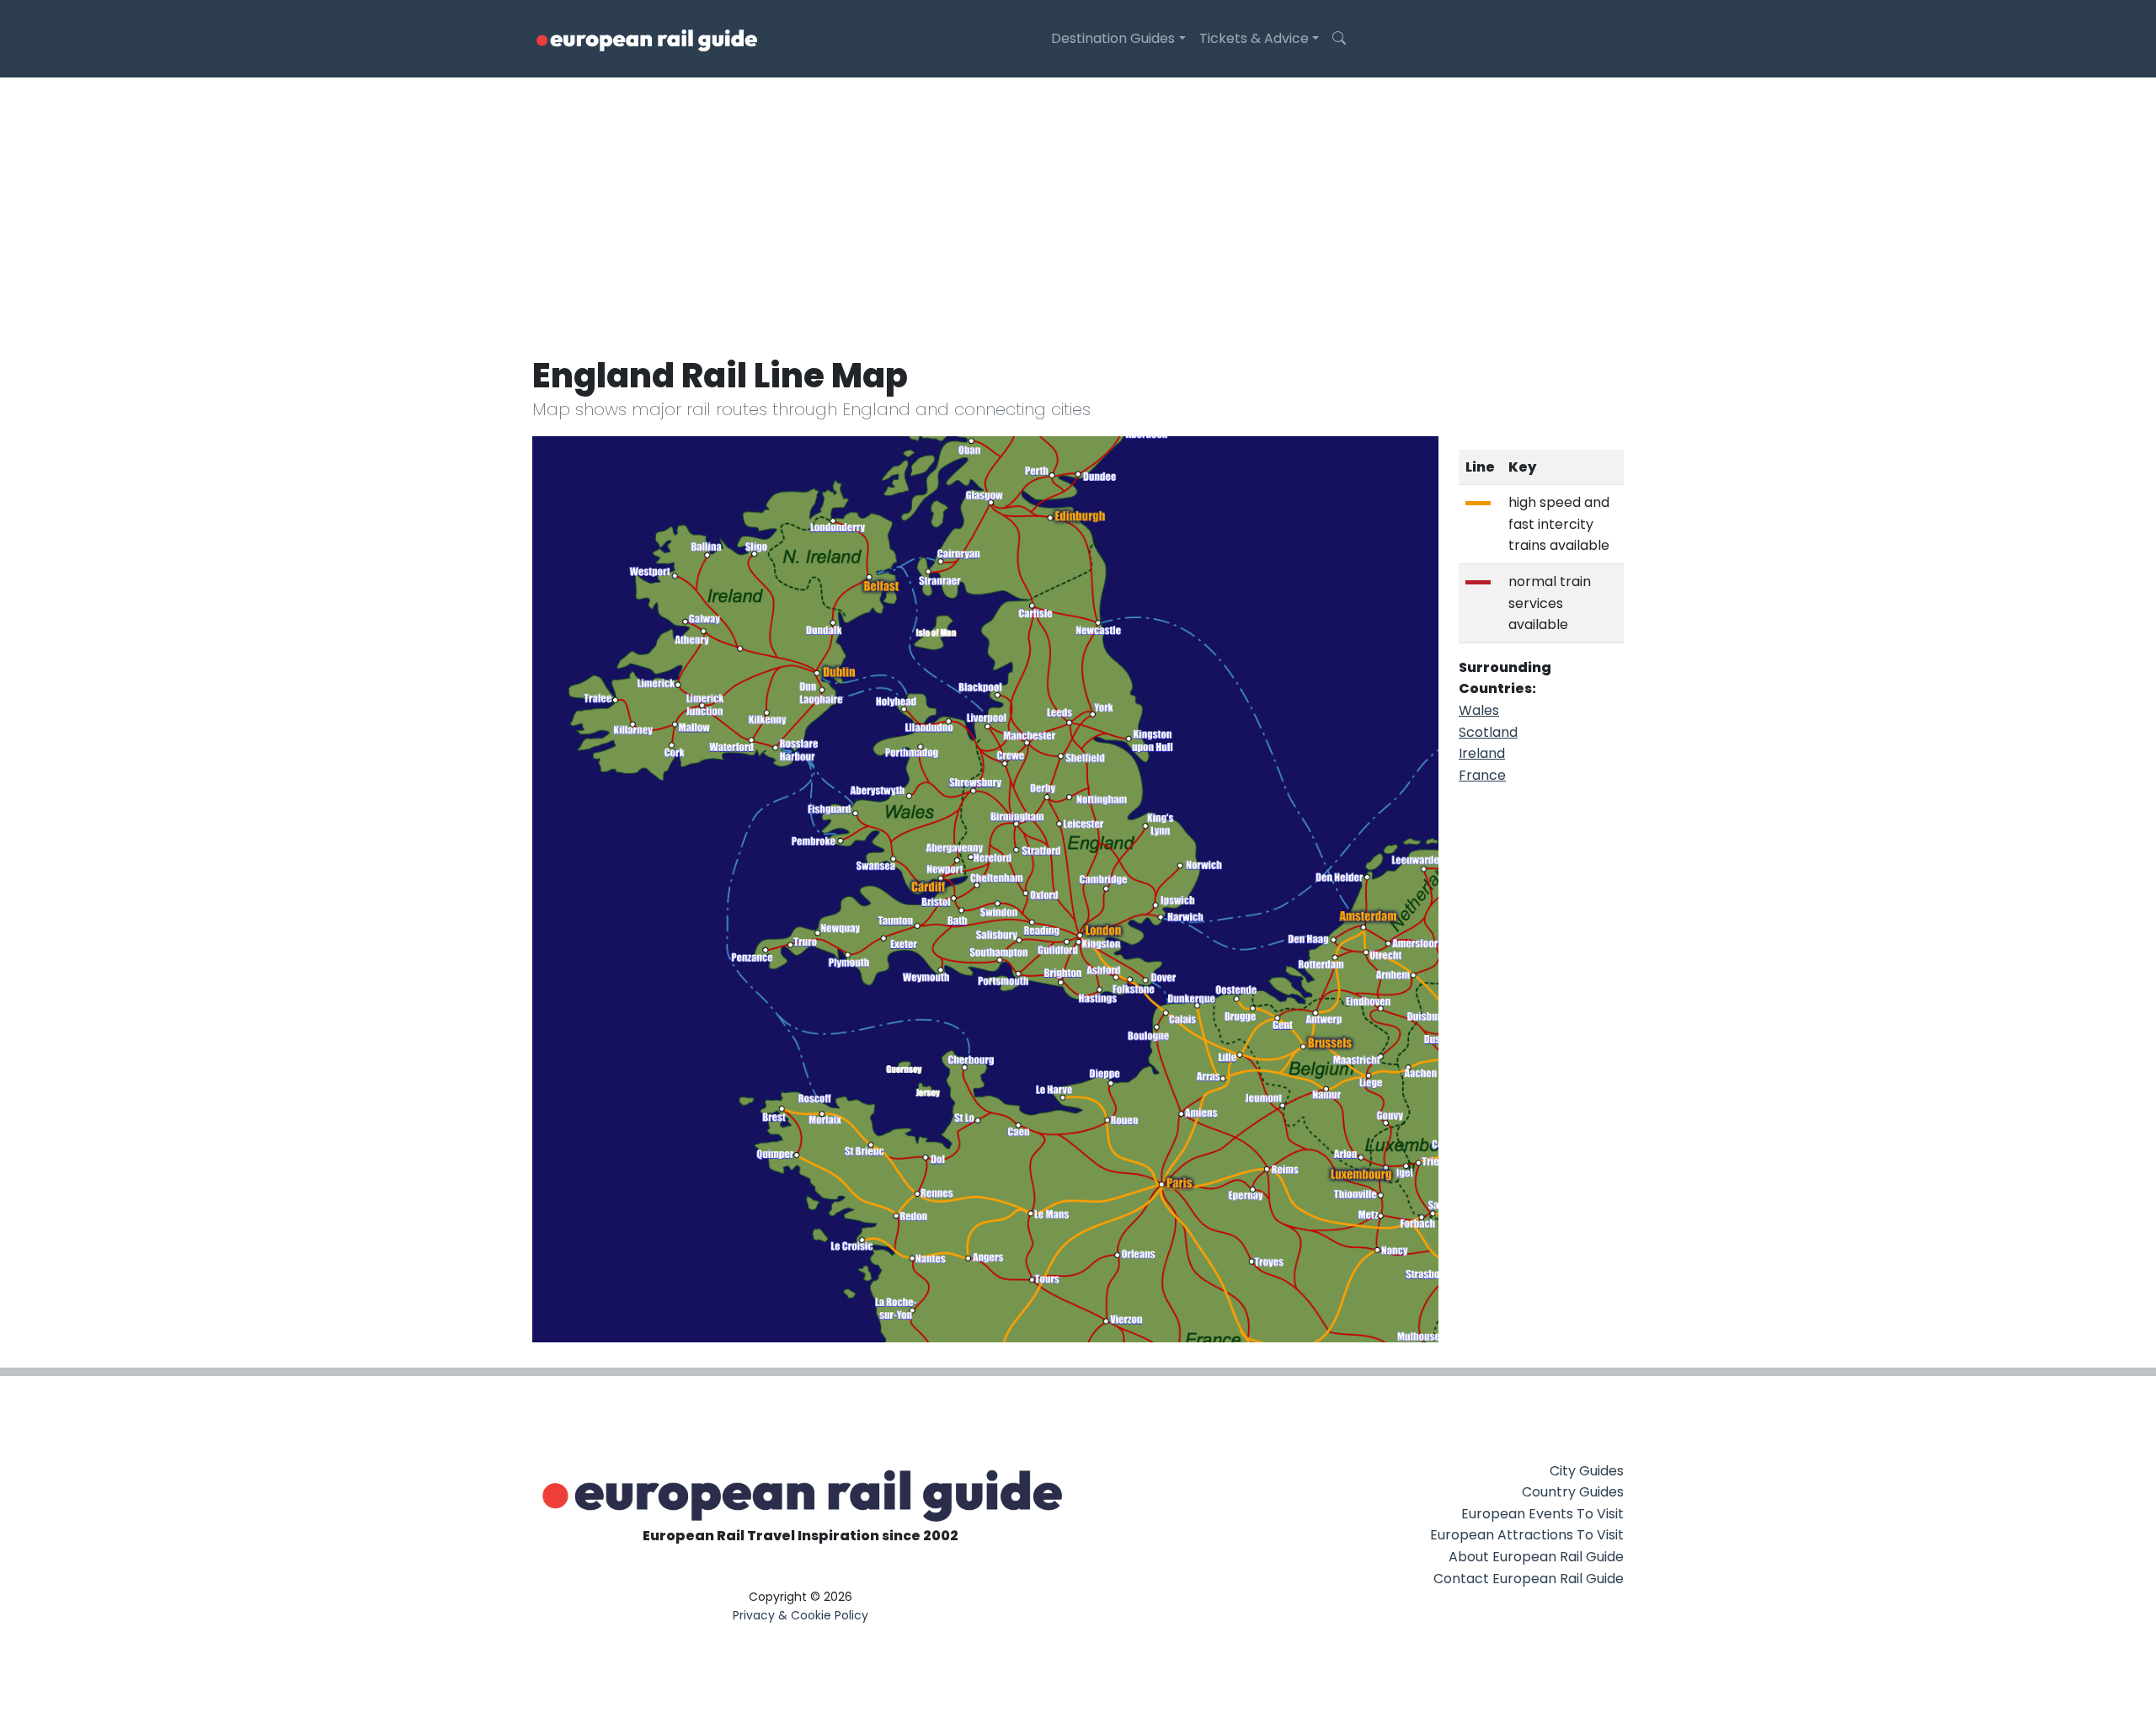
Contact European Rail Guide (1529, 1579)
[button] (1339, 39)
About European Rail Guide (1536, 1557)
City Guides (1587, 1471)
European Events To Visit (1542, 1514)
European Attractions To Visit (1527, 1535)
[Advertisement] (1078, 204)
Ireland (1482, 753)
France (1482, 775)
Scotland (1488, 732)
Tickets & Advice (1254, 38)
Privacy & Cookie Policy (800, 1615)
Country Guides (1573, 1492)
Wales (1479, 710)
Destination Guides (1113, 38)
